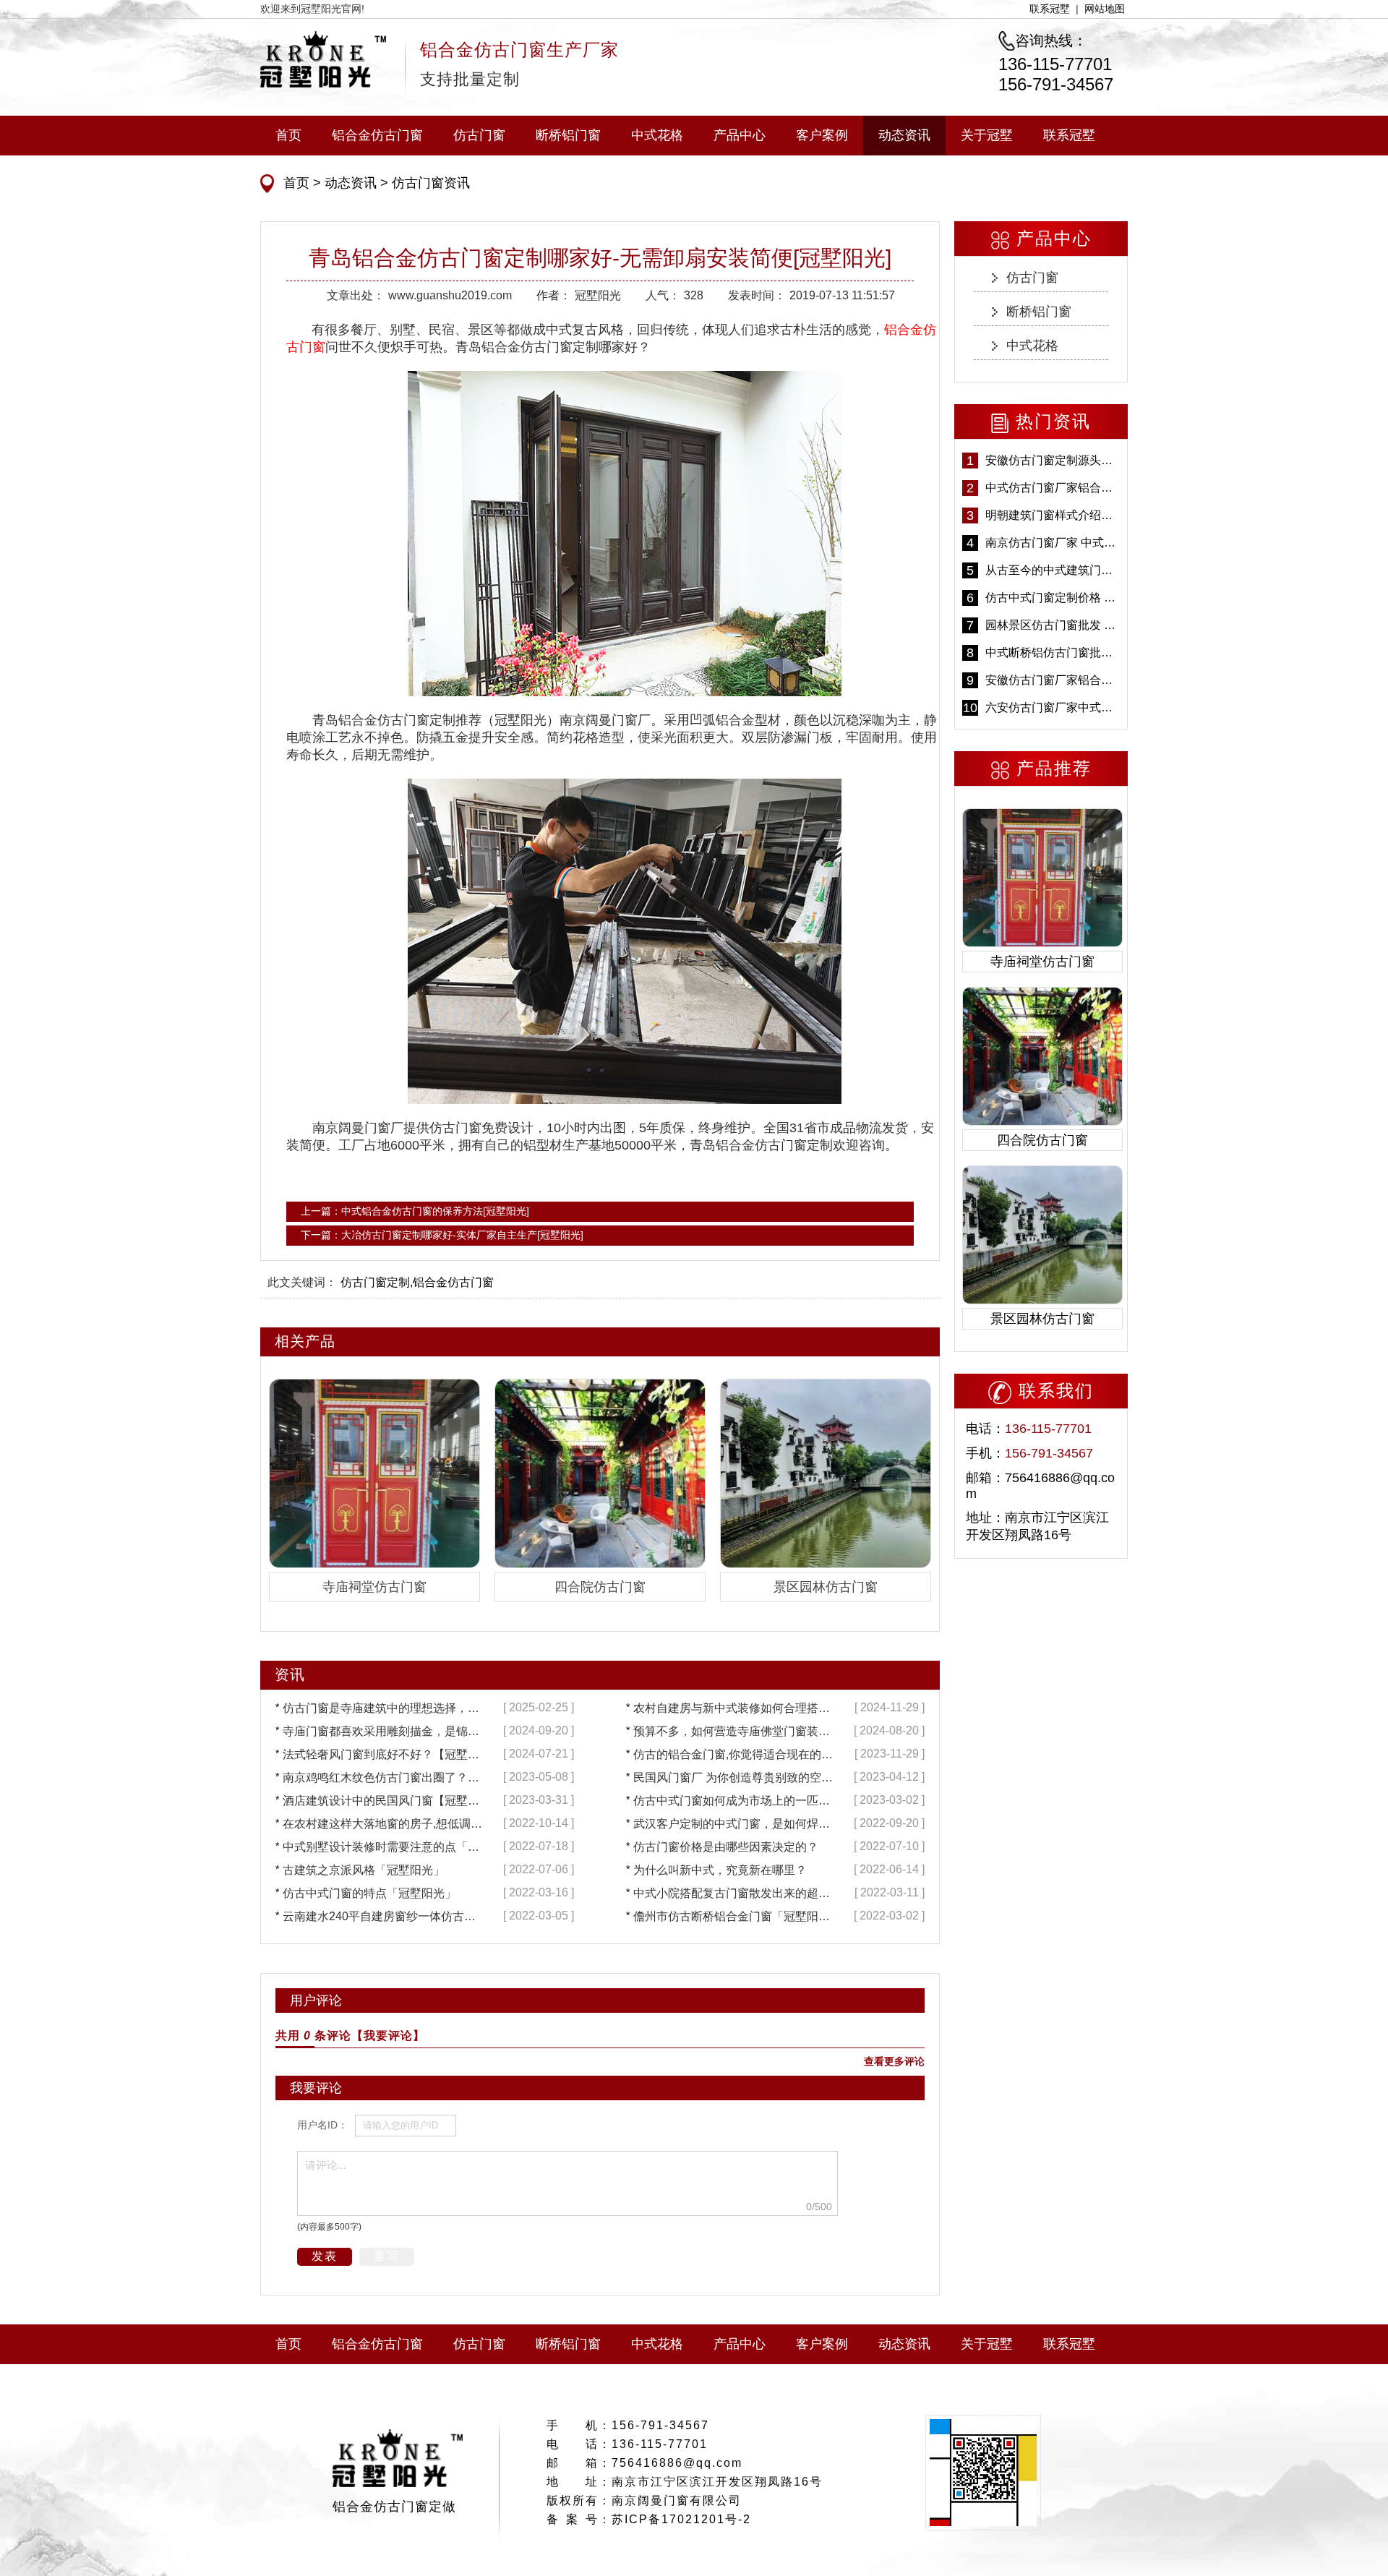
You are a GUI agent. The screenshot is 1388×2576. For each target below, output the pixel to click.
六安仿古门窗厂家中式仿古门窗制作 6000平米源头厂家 (1053, 707)
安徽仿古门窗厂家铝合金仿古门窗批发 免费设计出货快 (1053, 680)
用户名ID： (322, 2125)
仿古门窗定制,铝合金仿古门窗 (417, 1282)
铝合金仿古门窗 (377, 135)
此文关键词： (302, 1282)
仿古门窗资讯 (429, 183)
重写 (387, 2256)
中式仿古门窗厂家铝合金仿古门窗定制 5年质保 (1053, 488)
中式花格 (657, 135)
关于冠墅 (987, 135)
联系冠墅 (1050, 9)
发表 (325, 2256)
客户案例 (822, 135)
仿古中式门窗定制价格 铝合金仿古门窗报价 (1053, 598)
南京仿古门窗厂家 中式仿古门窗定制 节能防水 (1053, 543)
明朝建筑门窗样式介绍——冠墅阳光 (1053, 515)
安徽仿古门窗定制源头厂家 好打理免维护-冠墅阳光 (1053, 460)
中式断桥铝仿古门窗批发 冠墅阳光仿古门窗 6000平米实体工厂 (1053, 652)
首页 (288, 135)
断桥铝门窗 (568, 135)
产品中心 (740, 135)
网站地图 (1105, 9)
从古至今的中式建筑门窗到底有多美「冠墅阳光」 (1053, 570)
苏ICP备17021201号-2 (681, 2519)
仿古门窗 (479, 135)
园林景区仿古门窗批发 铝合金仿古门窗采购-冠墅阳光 (1053, 625)
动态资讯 (904, 135)
